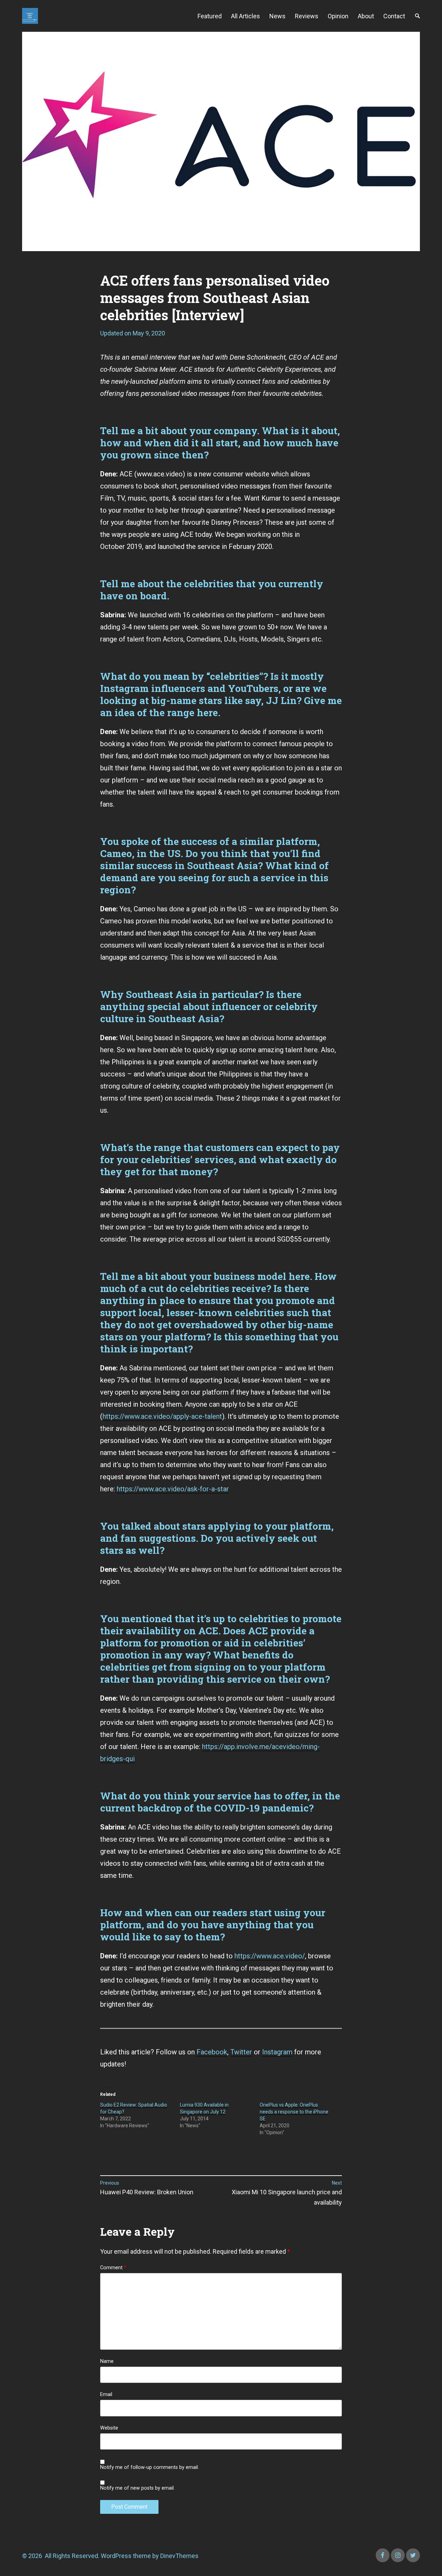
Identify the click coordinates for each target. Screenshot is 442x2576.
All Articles (246, 16)
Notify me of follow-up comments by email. (150, 2468)
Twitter (241, 2052)
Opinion (338, 16)
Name (107, 2361)
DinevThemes (179, 2556)
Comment (113, 2268)
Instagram (277, 2052)
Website (109, 2428)
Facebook (212, 2052)
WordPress (116, 2556)
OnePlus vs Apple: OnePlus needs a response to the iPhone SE (294, 2112)
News (277, 16)
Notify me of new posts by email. (137, 2488)
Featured (210, 16)
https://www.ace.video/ (270, 1956)
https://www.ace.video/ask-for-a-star (173, 1489)
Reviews (307, 16)
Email (106, 2395)
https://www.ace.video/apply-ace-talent (162, 1416)
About (366, 16)
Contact (394, 16)
